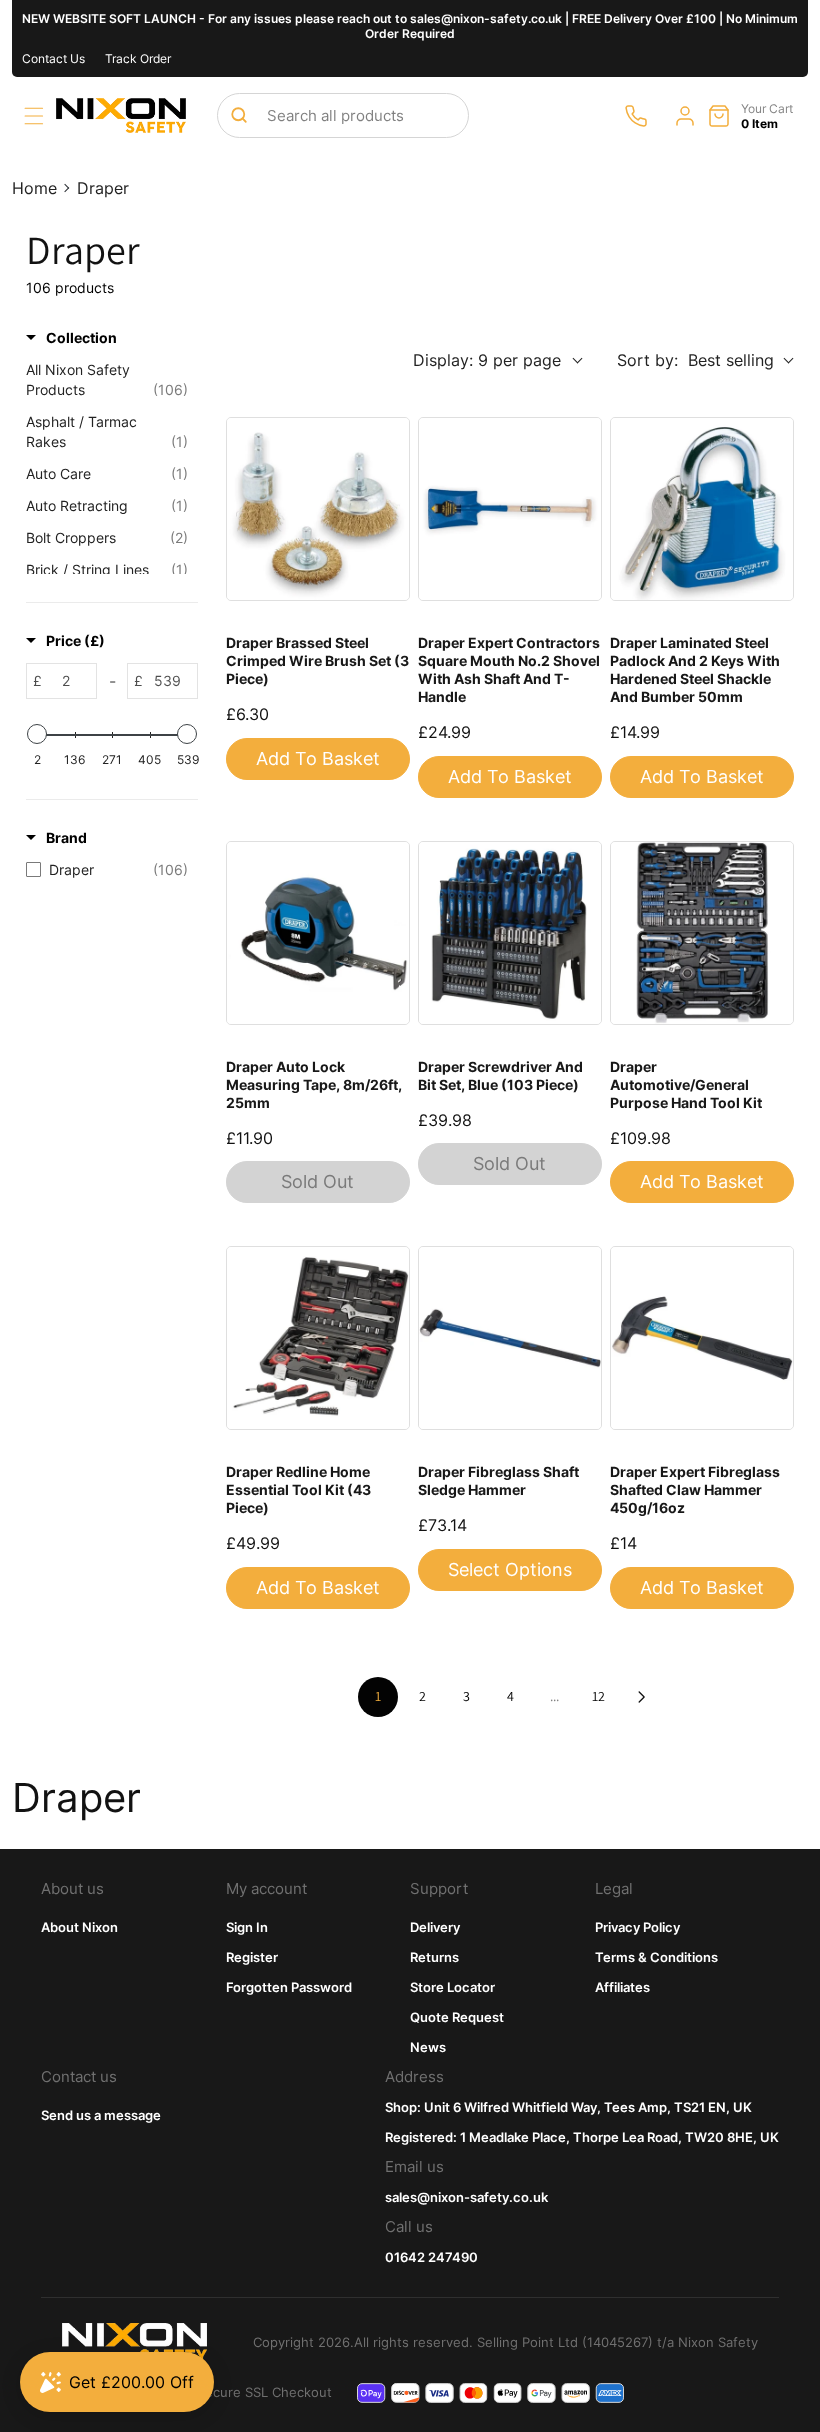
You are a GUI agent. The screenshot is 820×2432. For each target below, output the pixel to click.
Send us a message (101, 2115)
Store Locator (452, 1987)
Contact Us (53, 58)
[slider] (37, 734)
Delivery (435, 1927)
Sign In (247, 1927)
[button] (34, 116)
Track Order (138, 58)
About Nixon (79, 1927)
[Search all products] (239, 115)
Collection (81, 337)
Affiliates (622, 1987)
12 (598, 1696)
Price (75, 640)
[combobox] (343, 115)
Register (252, 1957)
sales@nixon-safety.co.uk (466, 2197)
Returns (434, 1957)
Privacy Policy (637, 1927)
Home (34, 188)
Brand (66, 837)
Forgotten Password (289, 1987)
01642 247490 (431, 2257)
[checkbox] (107, 870)
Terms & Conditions (656, 1957)
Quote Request (457, 2017)
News (428, 2047)
